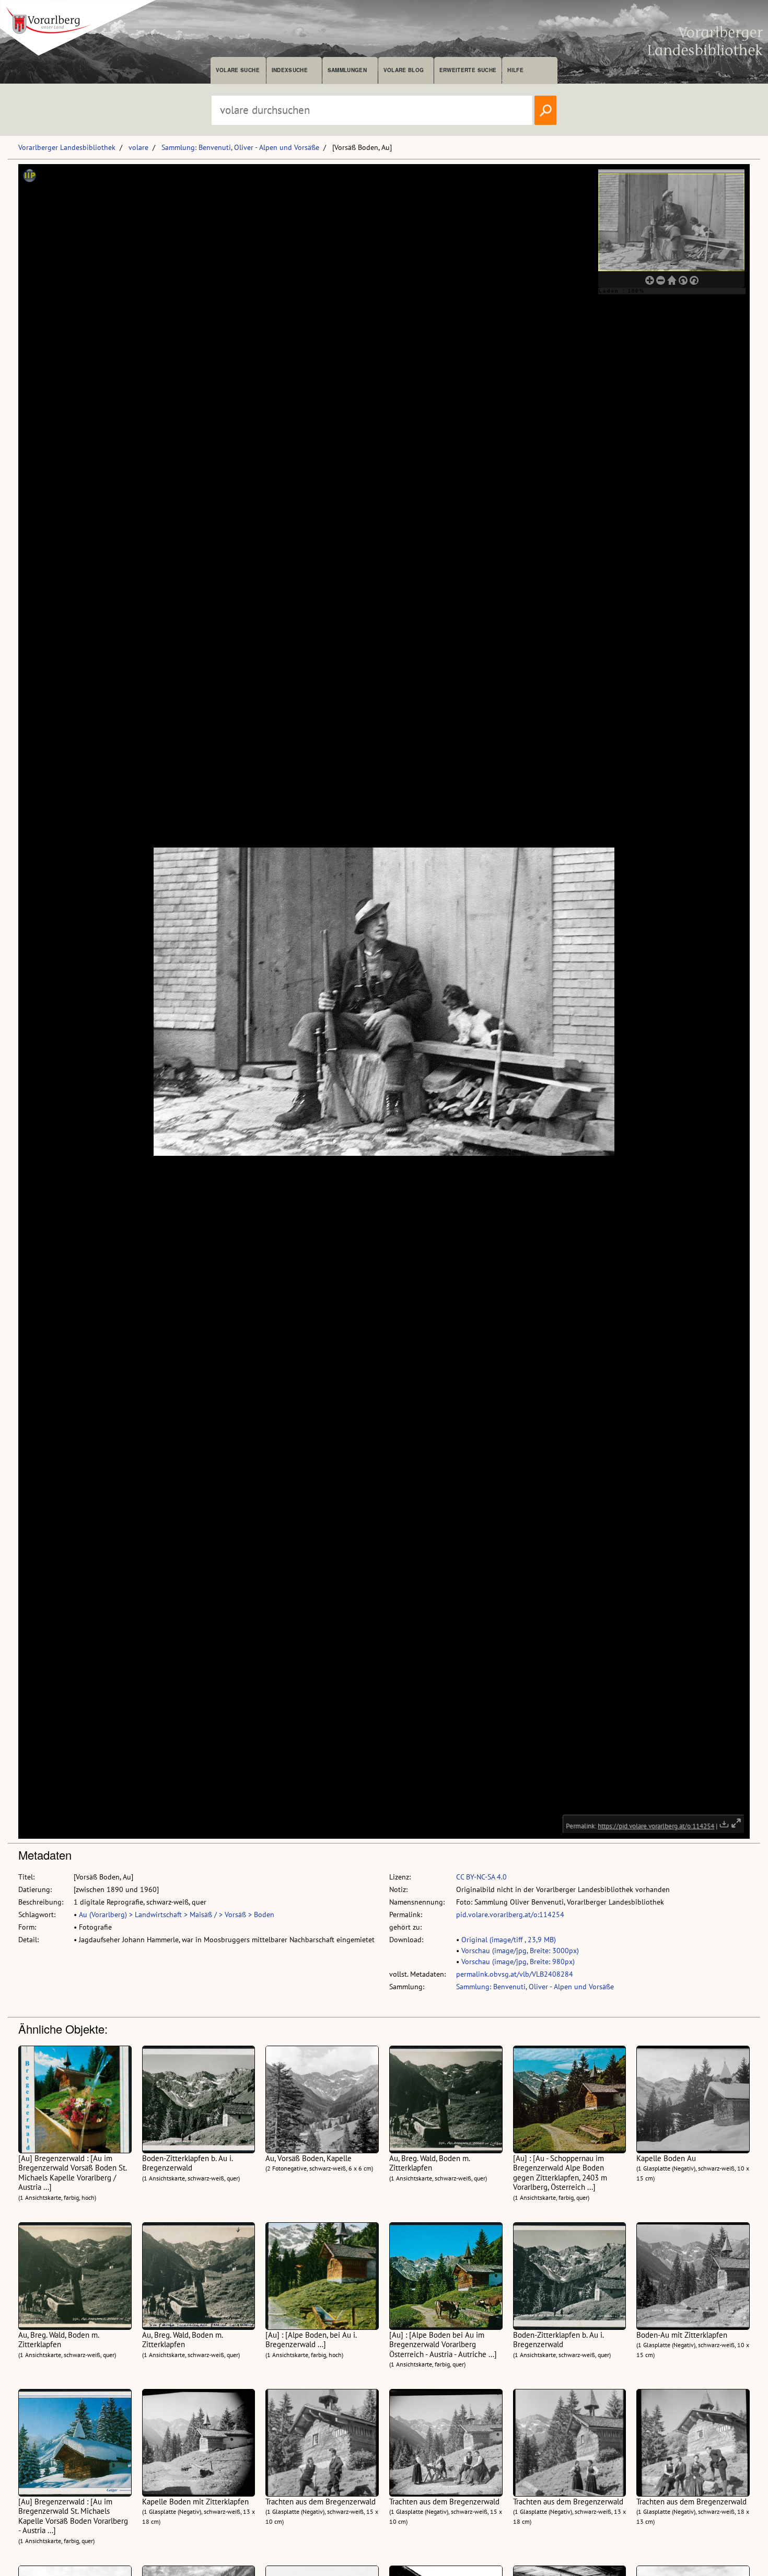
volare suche (238, 70)
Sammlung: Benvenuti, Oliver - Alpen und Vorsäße (240, 147)
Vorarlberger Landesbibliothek (67, 147)
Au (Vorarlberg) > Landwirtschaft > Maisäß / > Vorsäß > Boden (177, 1914)
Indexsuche (290, 70)
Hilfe (515, 70)
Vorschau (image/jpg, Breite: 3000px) (520, 1951)
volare (138, 147)
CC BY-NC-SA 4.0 (481, 1877)
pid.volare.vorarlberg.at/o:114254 (510, 1914)
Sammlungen (347, 70)
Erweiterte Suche (468, 70)
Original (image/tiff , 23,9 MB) (509, 1940)
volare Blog (404, 70)
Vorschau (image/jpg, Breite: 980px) (518, 1962)
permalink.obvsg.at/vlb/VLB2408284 (515, 1974)
